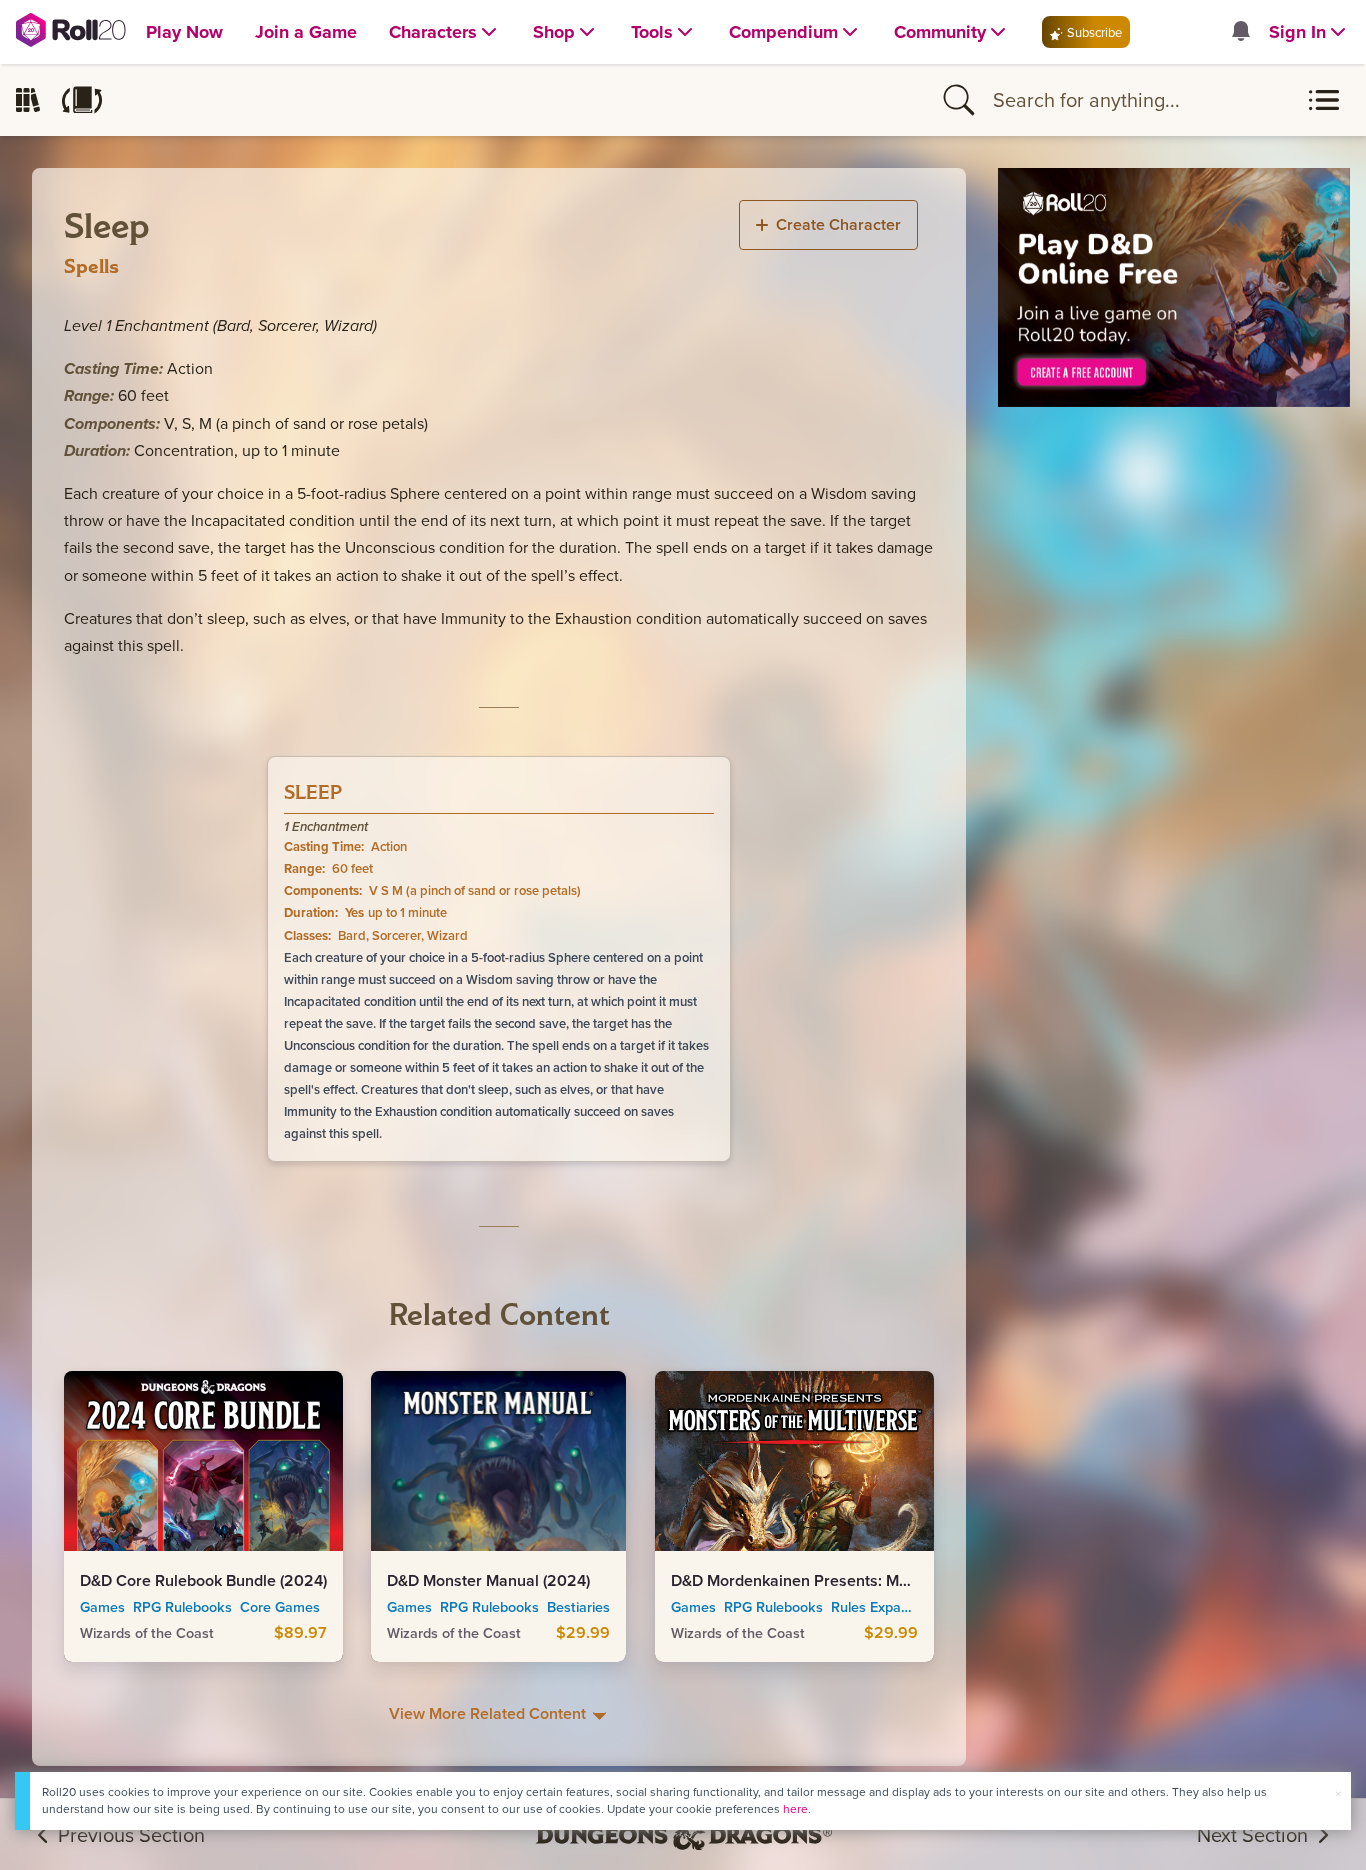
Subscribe (1093, 32)
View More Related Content (489, 1713)
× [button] (1338, 1793)
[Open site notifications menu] (1240, 32)
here (795, 1808)
